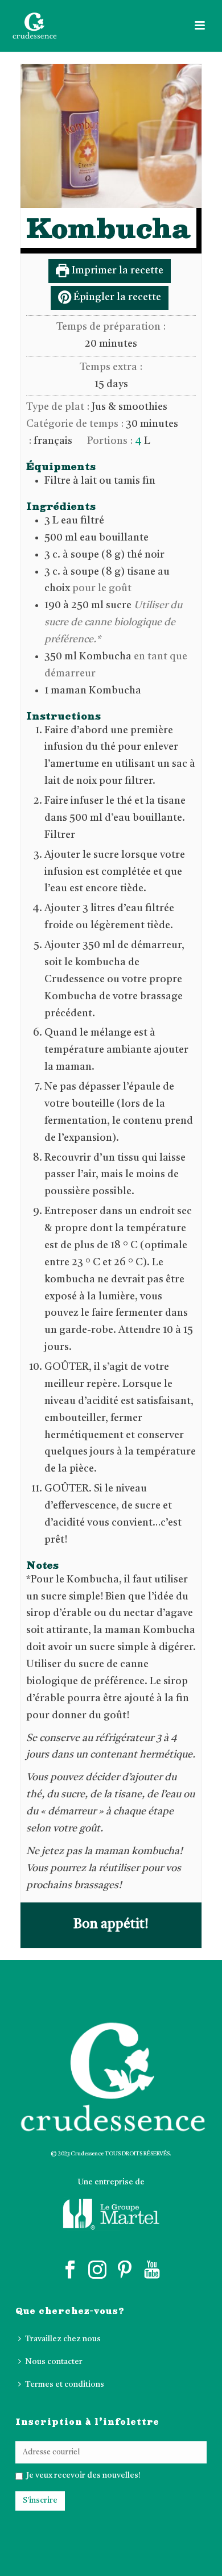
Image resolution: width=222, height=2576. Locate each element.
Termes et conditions (65, 2384)
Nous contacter (54, 2362)
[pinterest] (125, 2270)
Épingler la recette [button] (116, 297)
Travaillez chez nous (63, 2339)
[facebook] (70, 2270)
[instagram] (97, 2270)
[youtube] (152, 2270)
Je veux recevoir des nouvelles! (83, 2475)
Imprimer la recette (116, 271)
